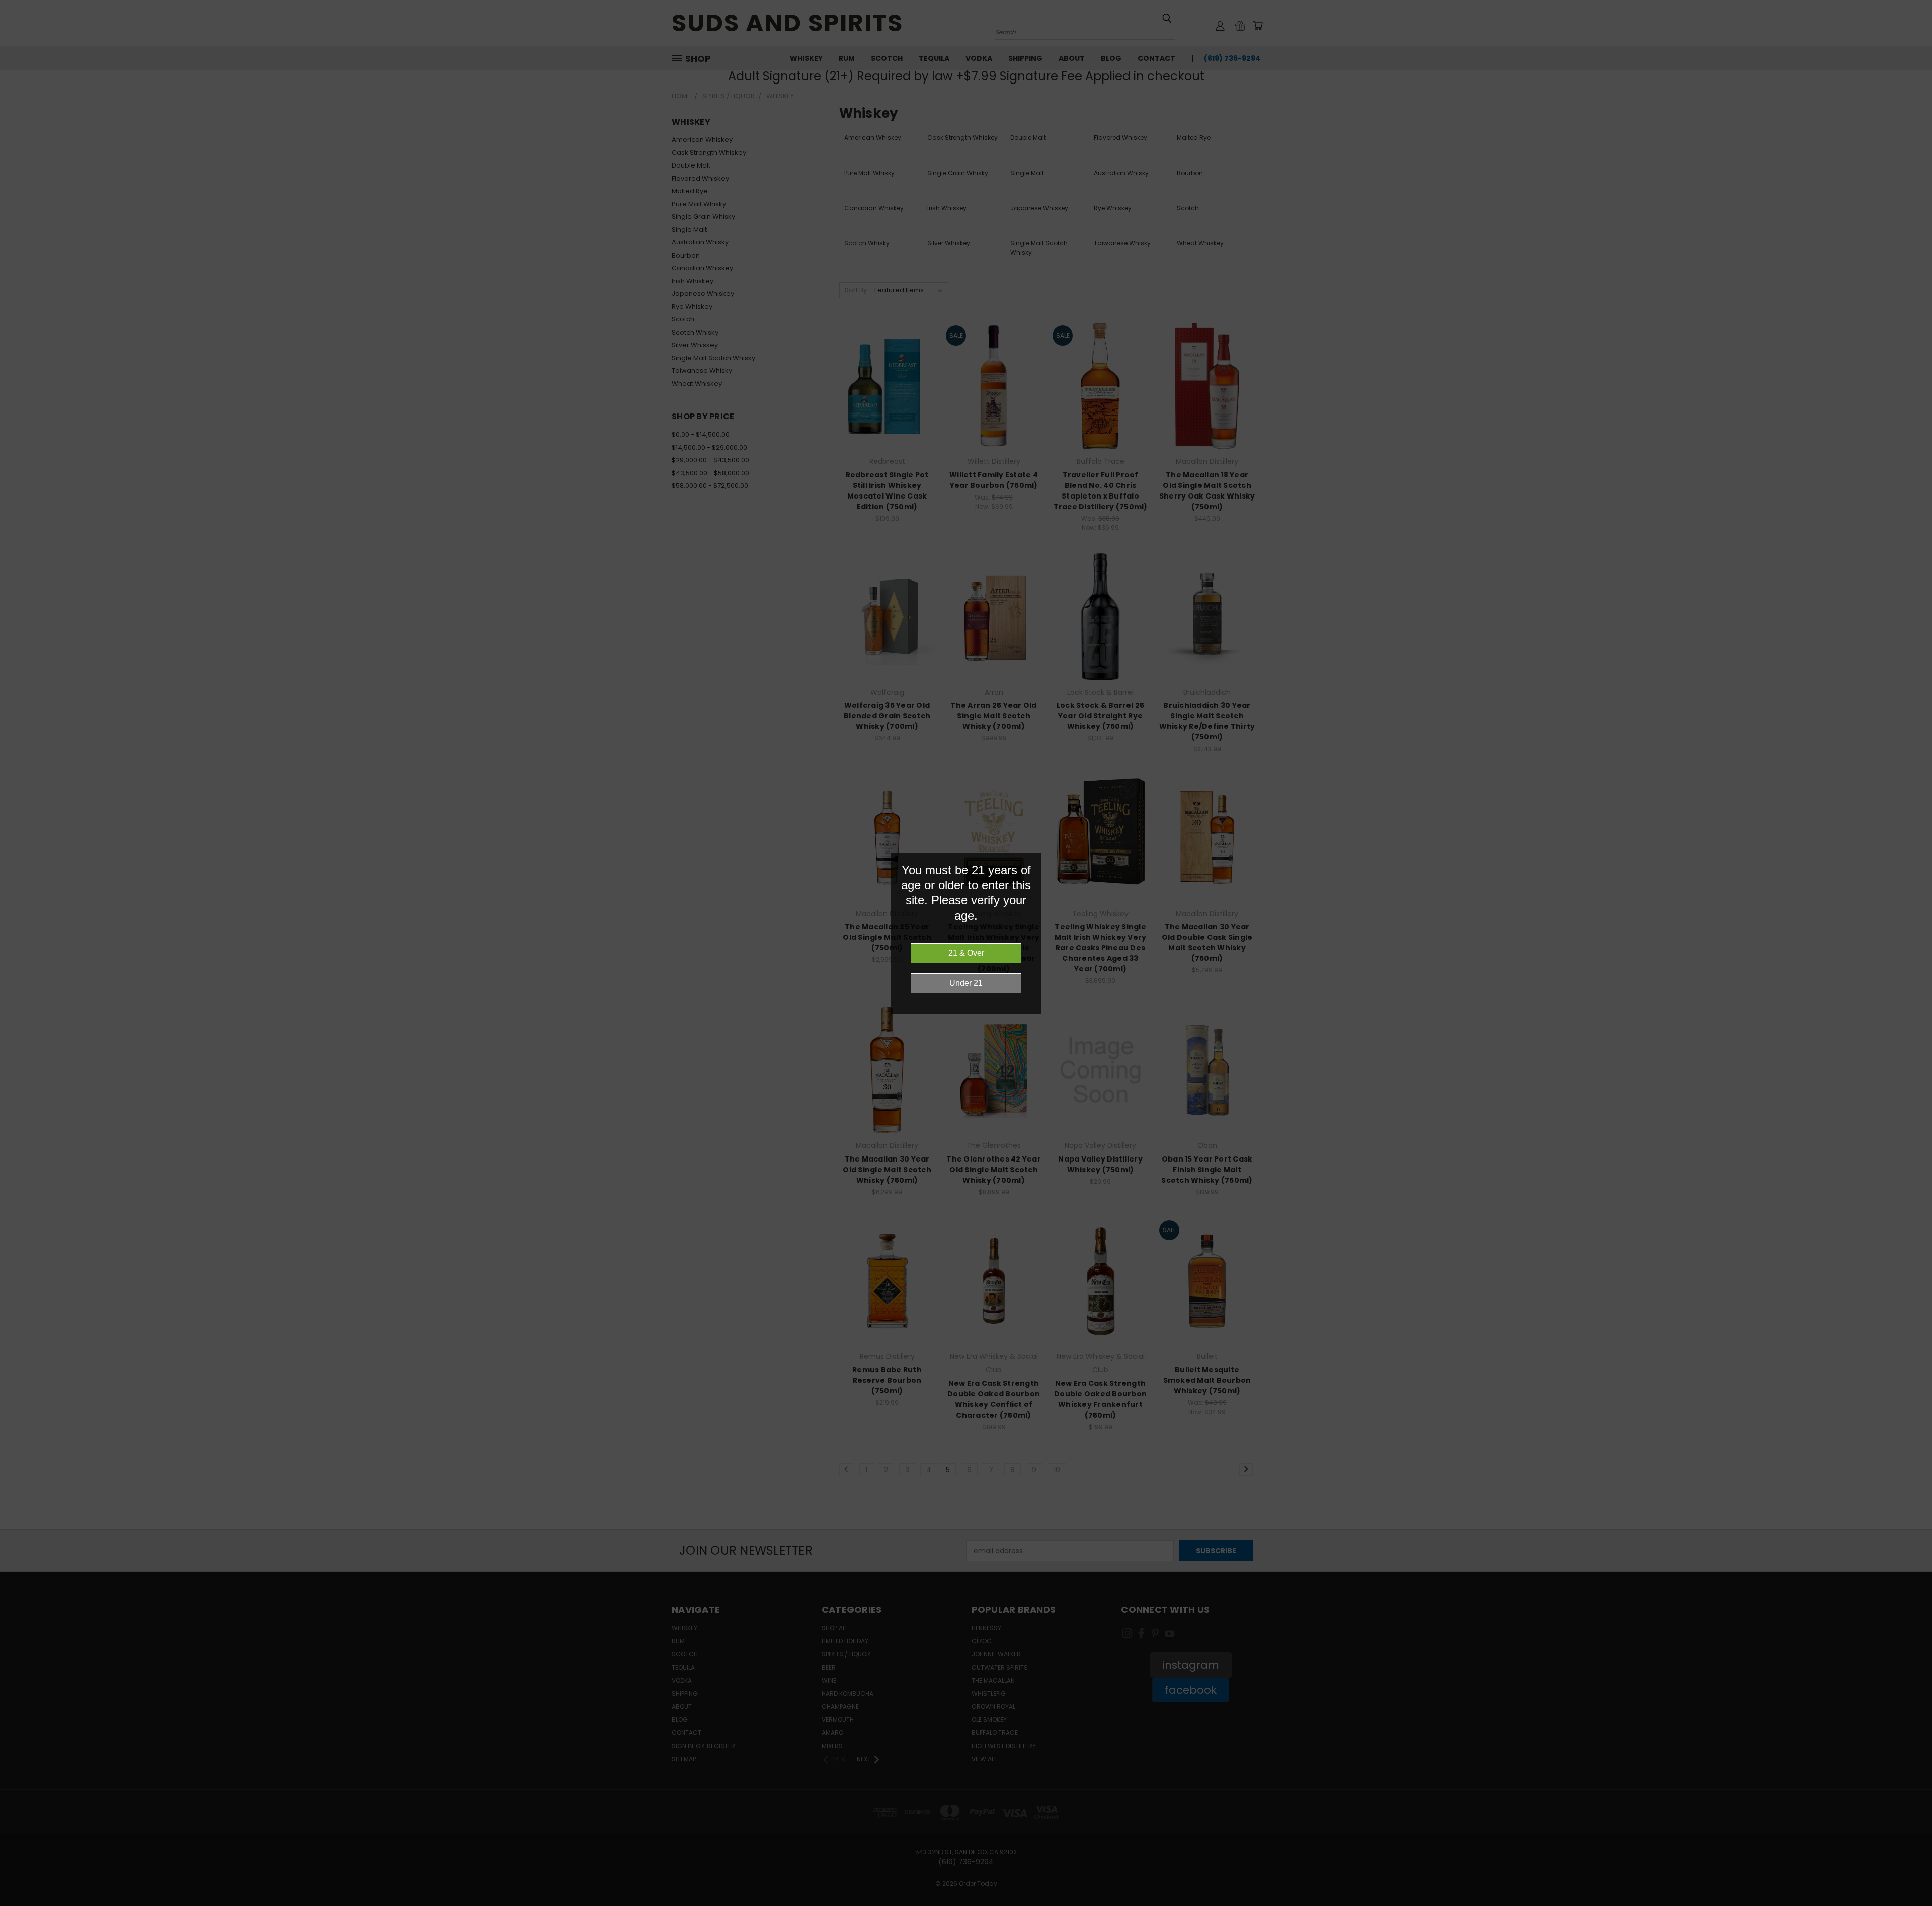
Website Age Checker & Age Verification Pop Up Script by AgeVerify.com (1919, 1903)
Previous (1906, 1875)
